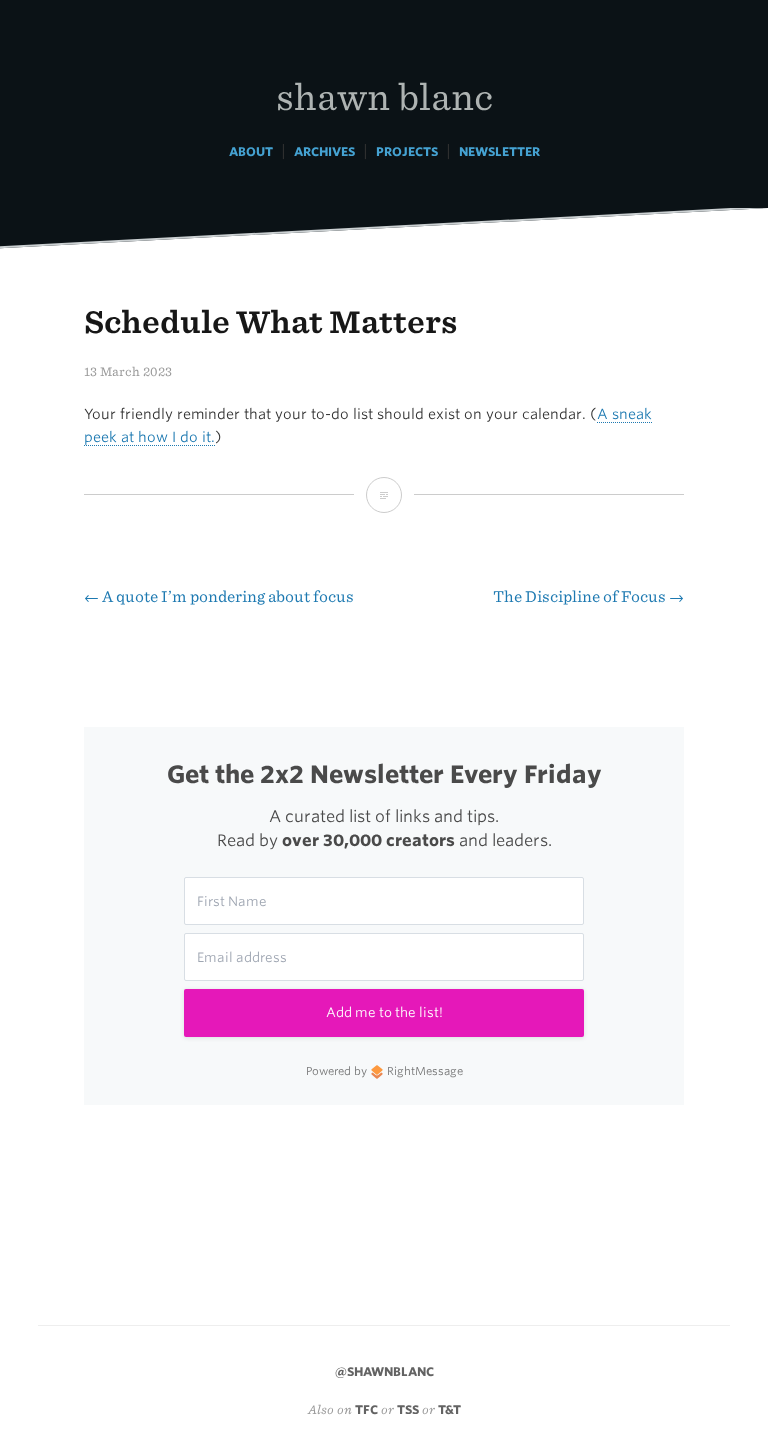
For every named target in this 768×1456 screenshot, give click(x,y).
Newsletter (499, 151)
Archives (324, 151)
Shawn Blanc (384, 95)
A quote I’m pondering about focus (219, 596)
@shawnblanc (384, 1371)
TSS (408, 1409)
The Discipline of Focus (588, 596)
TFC (366, 1409)
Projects (407, 151)
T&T (449, 1409)
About (251, 151)
